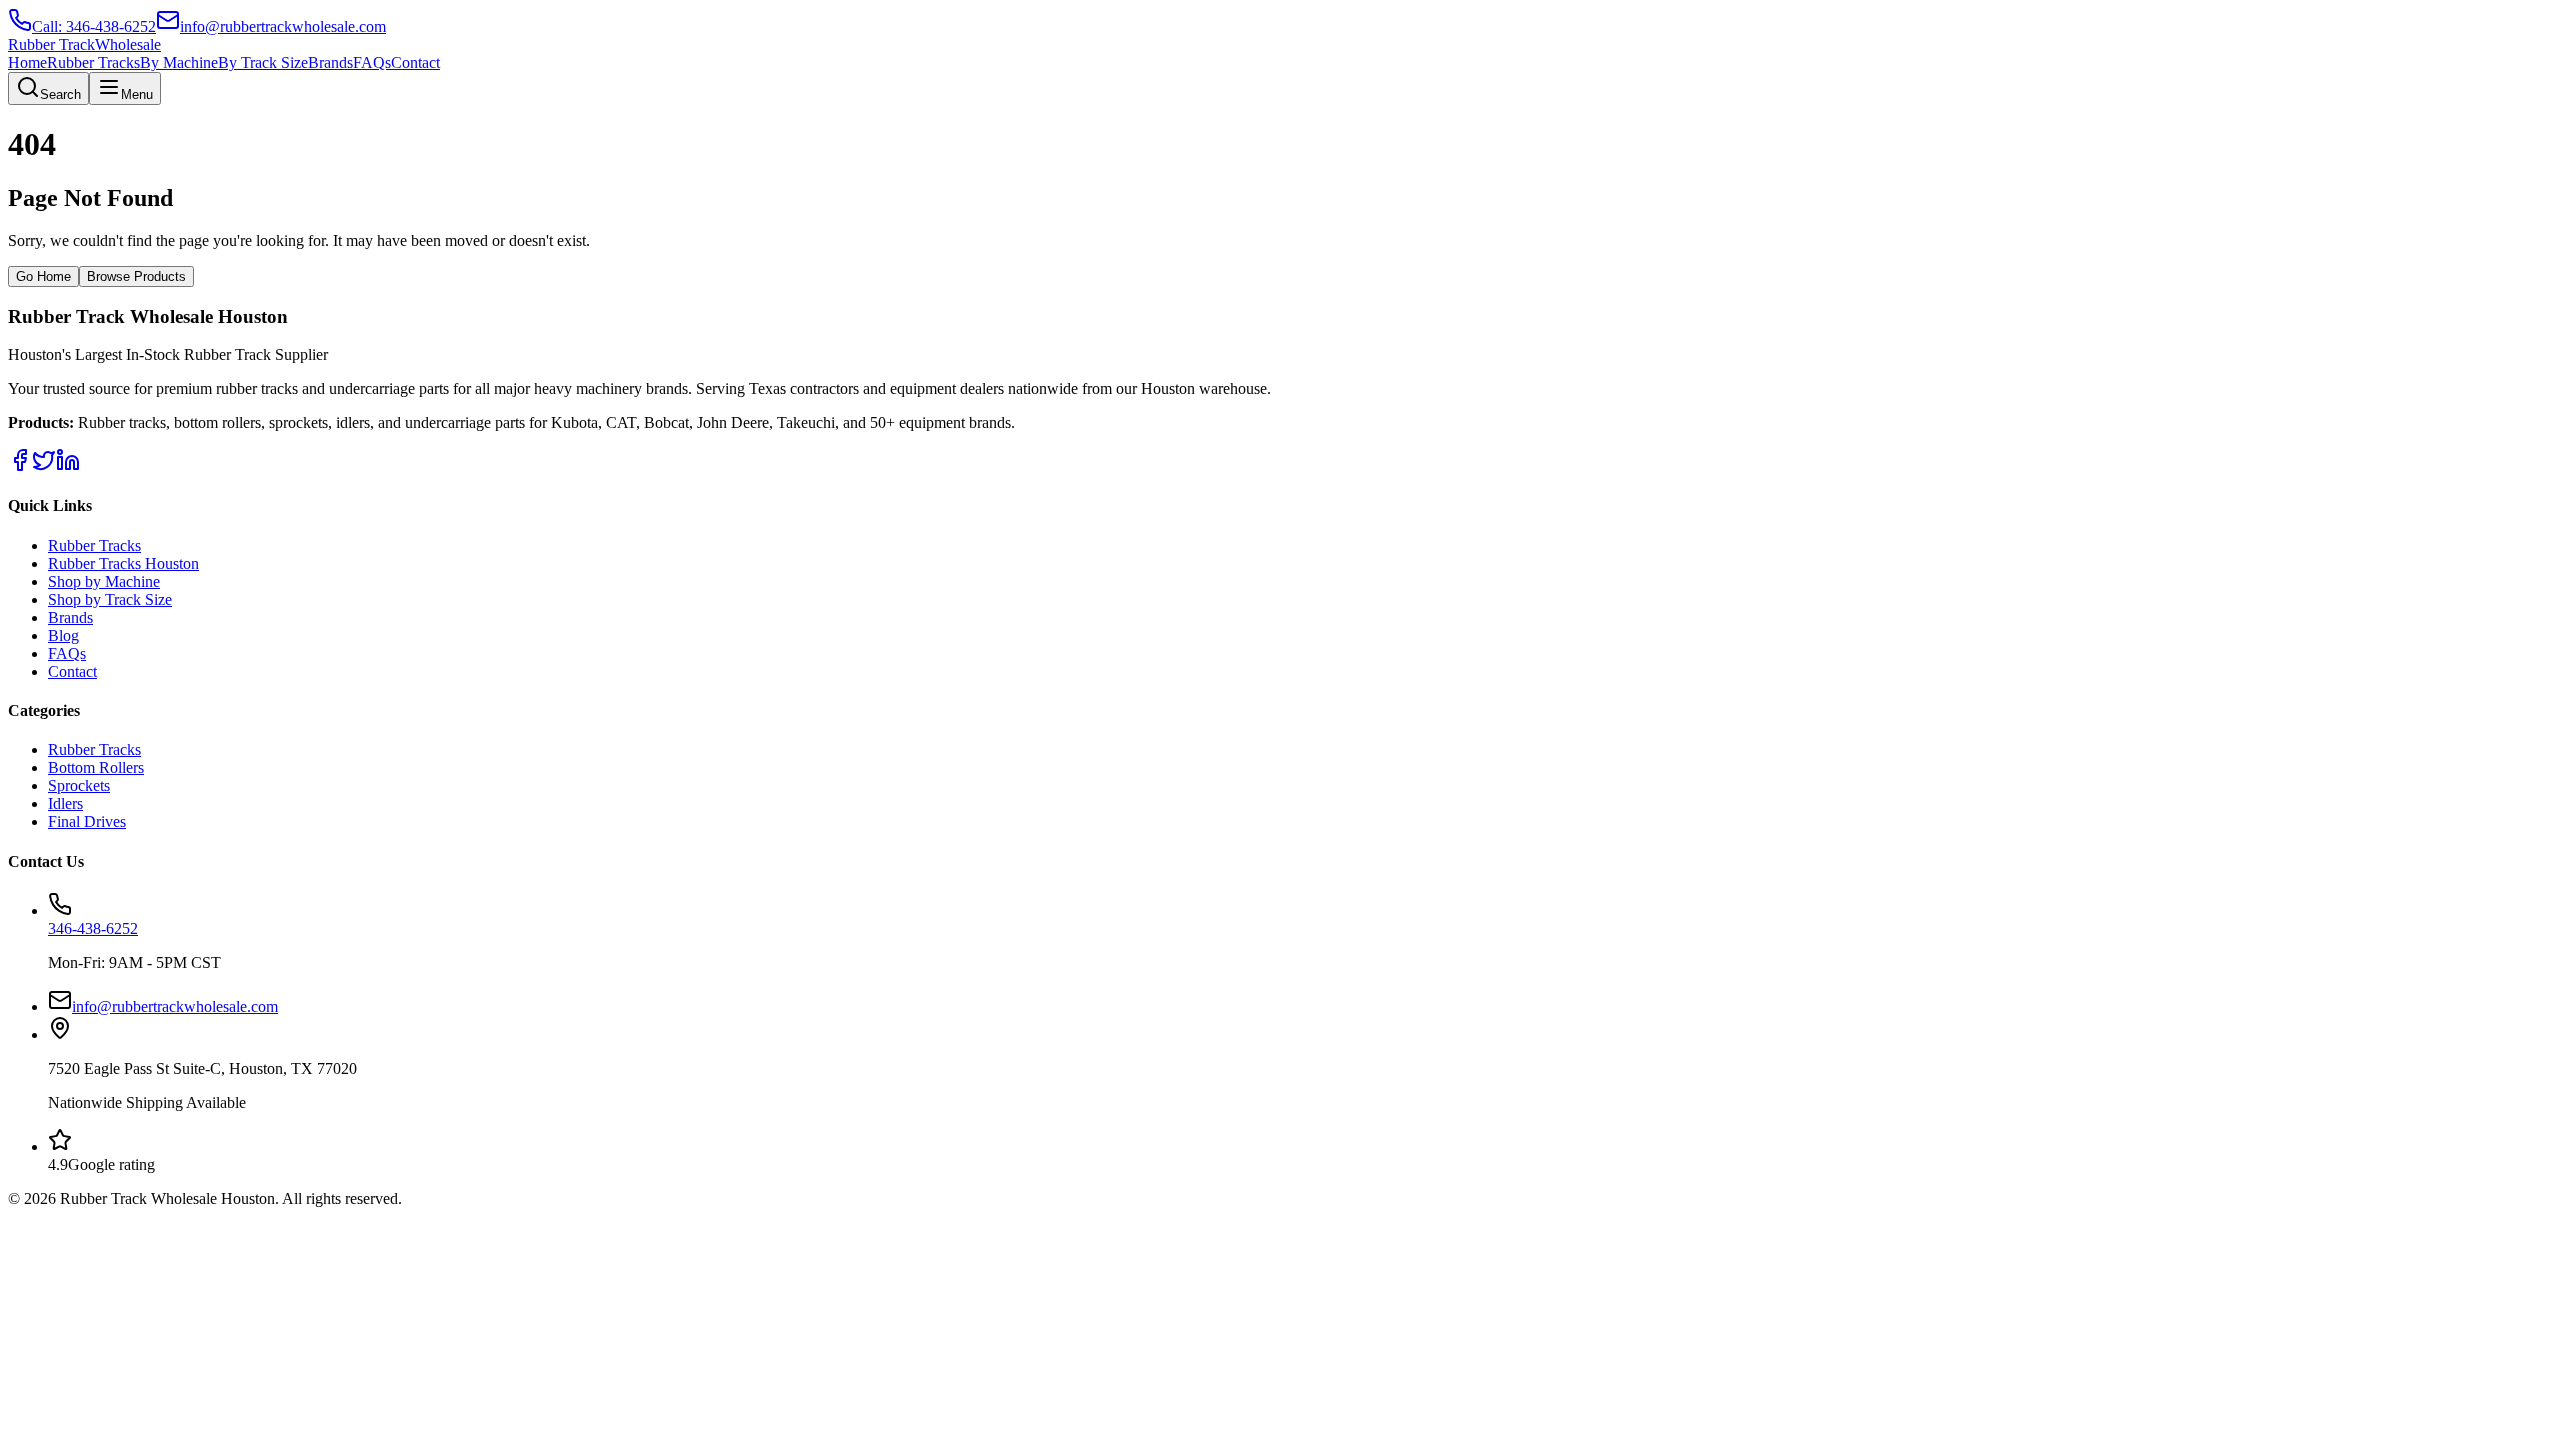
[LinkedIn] (68, 466)
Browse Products (136, 276)
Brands (330, 62)
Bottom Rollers (96, 767)
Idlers (65, 803)
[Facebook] (20, 466)
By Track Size (263, 62)
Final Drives (87, 821)
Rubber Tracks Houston (123, 563)
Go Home (43, 276)
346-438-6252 (93, 928)
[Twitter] (44, 466)
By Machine (179, 62)
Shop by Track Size (110, 599)
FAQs (372, 62)
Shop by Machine (104, 581)
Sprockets (79, 785)
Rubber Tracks (93, 62)
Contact (415, 62)
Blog (63, 635)
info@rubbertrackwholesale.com (175, 1006)
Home (27, 62)
